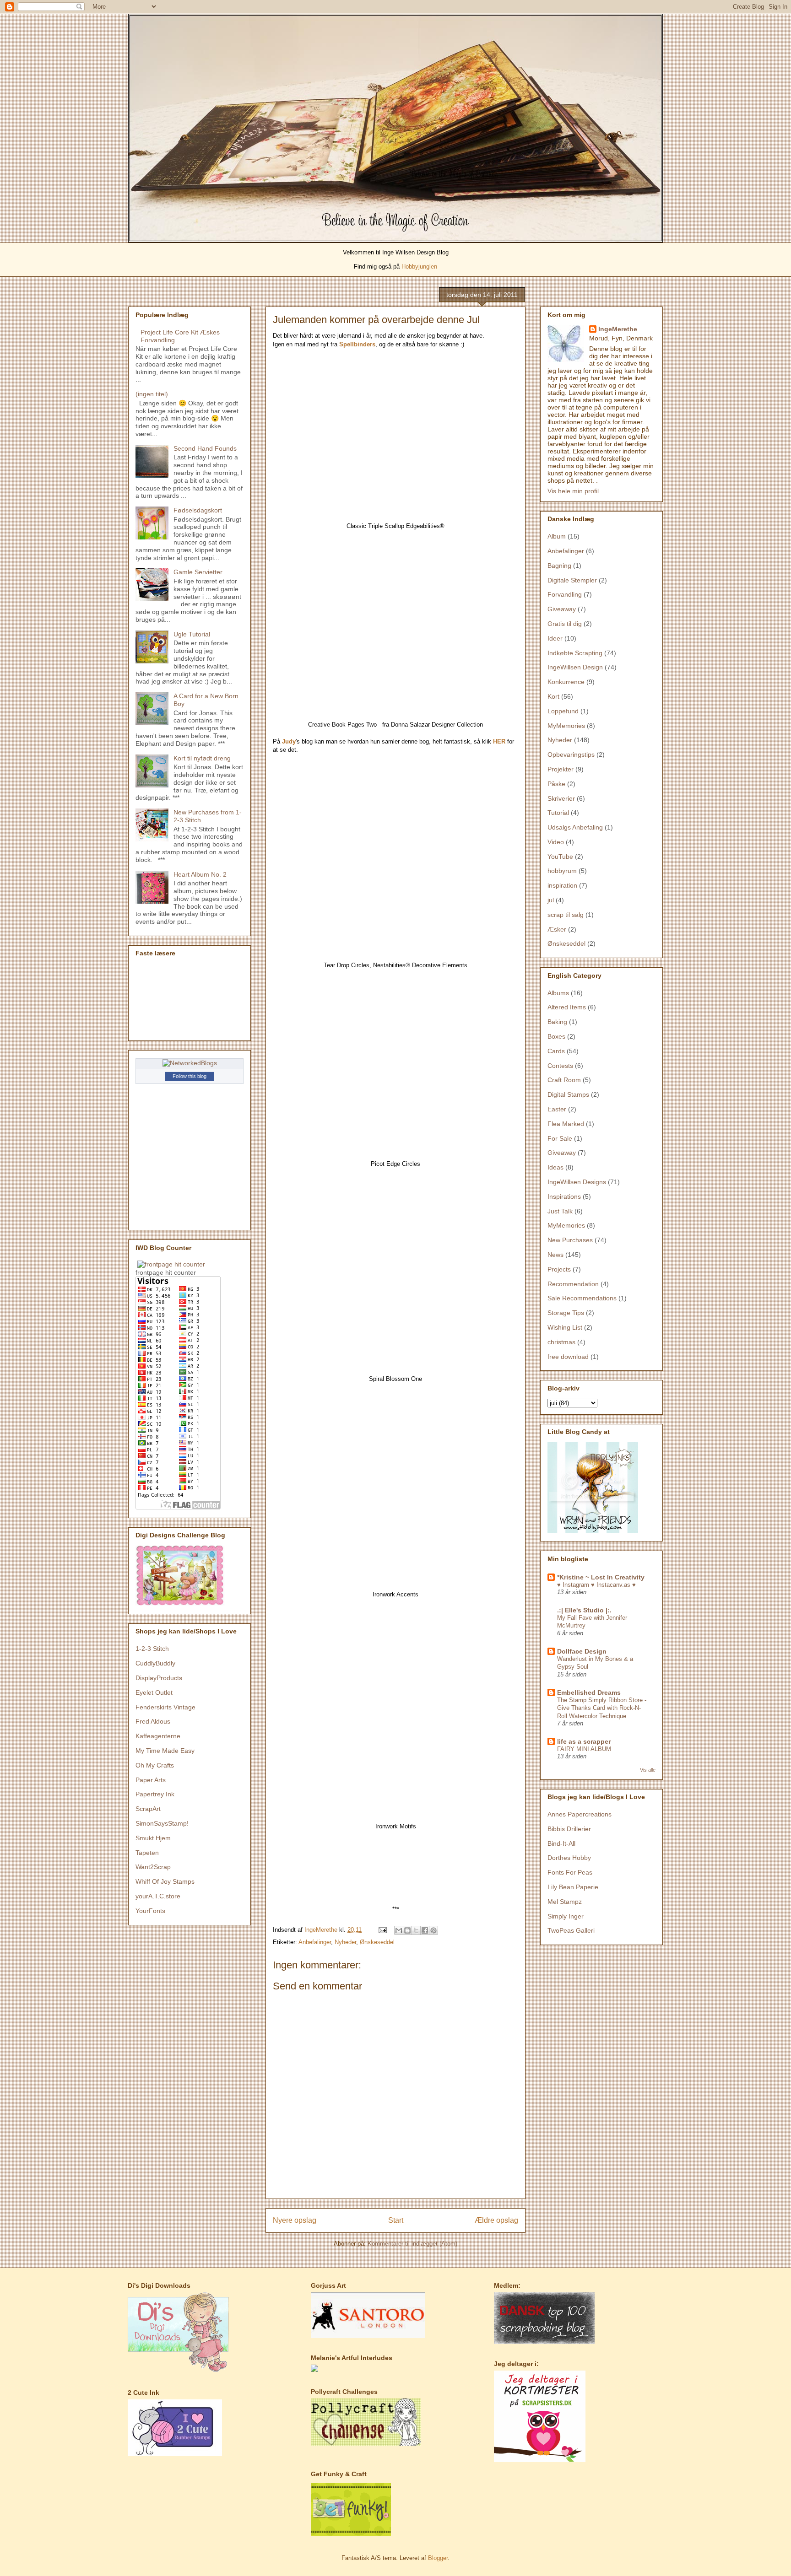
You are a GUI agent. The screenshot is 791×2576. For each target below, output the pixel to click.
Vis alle (648, 1770)
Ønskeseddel (377, 1942)
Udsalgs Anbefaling (575, 827)
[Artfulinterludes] (314, 2370)
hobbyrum (562, 871)
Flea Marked (566, 1124)
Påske (556, 784)
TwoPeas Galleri (571, 1930)
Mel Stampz (565, 1902)
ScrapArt (148, 1809)
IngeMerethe (618, 329)
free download (568, 1357)
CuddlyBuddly (155, 1663)
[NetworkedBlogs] (190, 1063)
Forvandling (565, 594)
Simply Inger (566, 1916)
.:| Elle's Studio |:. (584, 1610)
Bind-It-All (561, 1843)
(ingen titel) (152, 394)
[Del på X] (416, 1930)
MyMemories (566, 726)
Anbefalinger (315, 1942)
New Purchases (570, 1240)
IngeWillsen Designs (577, 1182)
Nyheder (345, 1942)
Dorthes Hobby (569, 1858)
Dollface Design (582, 1651)
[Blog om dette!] (407, 1930)
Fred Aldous (153, 1721)
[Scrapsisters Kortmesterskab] (540, 2460)
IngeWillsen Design (575, 667)
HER (499, 741)
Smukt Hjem (153, 1838)
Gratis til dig (565, 624)
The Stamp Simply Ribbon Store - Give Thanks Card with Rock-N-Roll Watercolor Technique (602, 1708)
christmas (561, 1342)
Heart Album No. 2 (200, 874)
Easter (557, 1109)
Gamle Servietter (198, 572)
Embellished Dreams (589, 1692)
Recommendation (573, 1284)
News (555, 1255)
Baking (557, 1022)
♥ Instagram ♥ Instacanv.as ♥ (596, 1585)
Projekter (561, 769)
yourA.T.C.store (158, 1896)
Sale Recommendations (582, 1298)
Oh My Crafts (155, 1765)
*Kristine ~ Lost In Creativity (601, 1577)
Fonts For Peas (570, 1872)
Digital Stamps (568, 1094)
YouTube (560, 857)
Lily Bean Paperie (573, 1887)
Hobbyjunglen (419, 267)
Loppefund (563, 711)
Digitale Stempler (572, 580)
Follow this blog (190, 1076)
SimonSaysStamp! (162, 1823)
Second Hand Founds (205, 448)
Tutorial (558, 813)
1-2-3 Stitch (152, 1649)
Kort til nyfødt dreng (202, 758)
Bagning (559, 566)
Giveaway (562, 609)
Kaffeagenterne (158, 1736)
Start (396, 2220)
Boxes (556, 1036)
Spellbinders (357, 344)
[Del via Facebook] (425, 1930)
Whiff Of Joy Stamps (165, 1881)
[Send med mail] (399, 1930)
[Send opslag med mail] (382, 1930)
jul (551, 900)
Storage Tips (566, 1313)
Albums (558, 993)
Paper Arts (151, 1780)
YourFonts (150, 1911)
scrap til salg (566, 915)
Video (556, 842)
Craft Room (564, 1080)
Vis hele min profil (573, 491)
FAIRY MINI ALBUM (584, 1749)
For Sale (560, 1138)
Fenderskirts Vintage (165, 1707)
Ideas (555, 1167)
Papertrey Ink (155, 1794)
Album (557, 536)
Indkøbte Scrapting (575, 653)
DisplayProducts (159, 1678)
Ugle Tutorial (192, 634)
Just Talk (560, 1211)
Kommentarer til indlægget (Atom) (412, 2244)
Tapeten (147, 1853)
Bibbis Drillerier (569, 1829)
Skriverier (561, 798)
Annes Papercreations (580, 1814)
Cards (556, 1051)
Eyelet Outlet (154, 1692)
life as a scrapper (584, 1741)
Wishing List (565, 1327)
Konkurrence (566, 682)
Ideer (555, 638)
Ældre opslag (496, 2220)
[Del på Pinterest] (433, 1930)
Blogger (438, 2558)
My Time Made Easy (165, 1751)
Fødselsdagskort (198, 510)
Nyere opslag (295, 2220)
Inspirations (564, 1196)
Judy (289, 741)
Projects (559, 1269)
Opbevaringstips (571, 754)
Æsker (557, 929)
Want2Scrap (153, 1867)
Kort (553, 696)
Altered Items (567, 1007)
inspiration (562, 885)
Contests (560, 1066)
